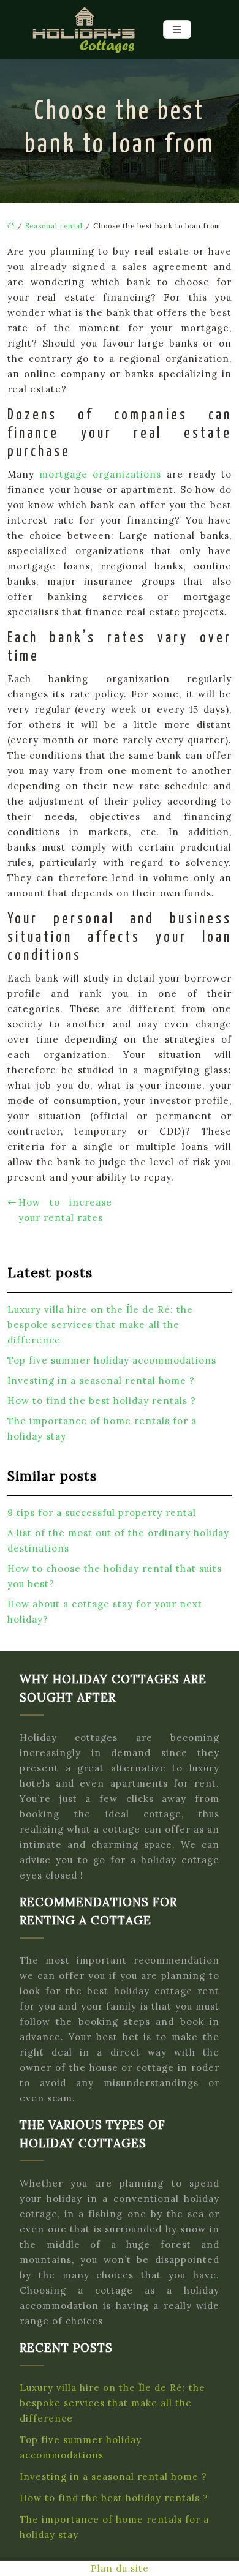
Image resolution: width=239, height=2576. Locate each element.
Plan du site (120, 2568)
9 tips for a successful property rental (102, 1513)
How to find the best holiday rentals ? (102, 1401)
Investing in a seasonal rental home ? (101, 1380)
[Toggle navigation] (177, 30)
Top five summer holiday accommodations (112, 1360)
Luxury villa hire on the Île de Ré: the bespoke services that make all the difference (100, 1325)
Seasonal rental (54, 226)
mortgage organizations (103, 474)
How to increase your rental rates (65, 1210)
